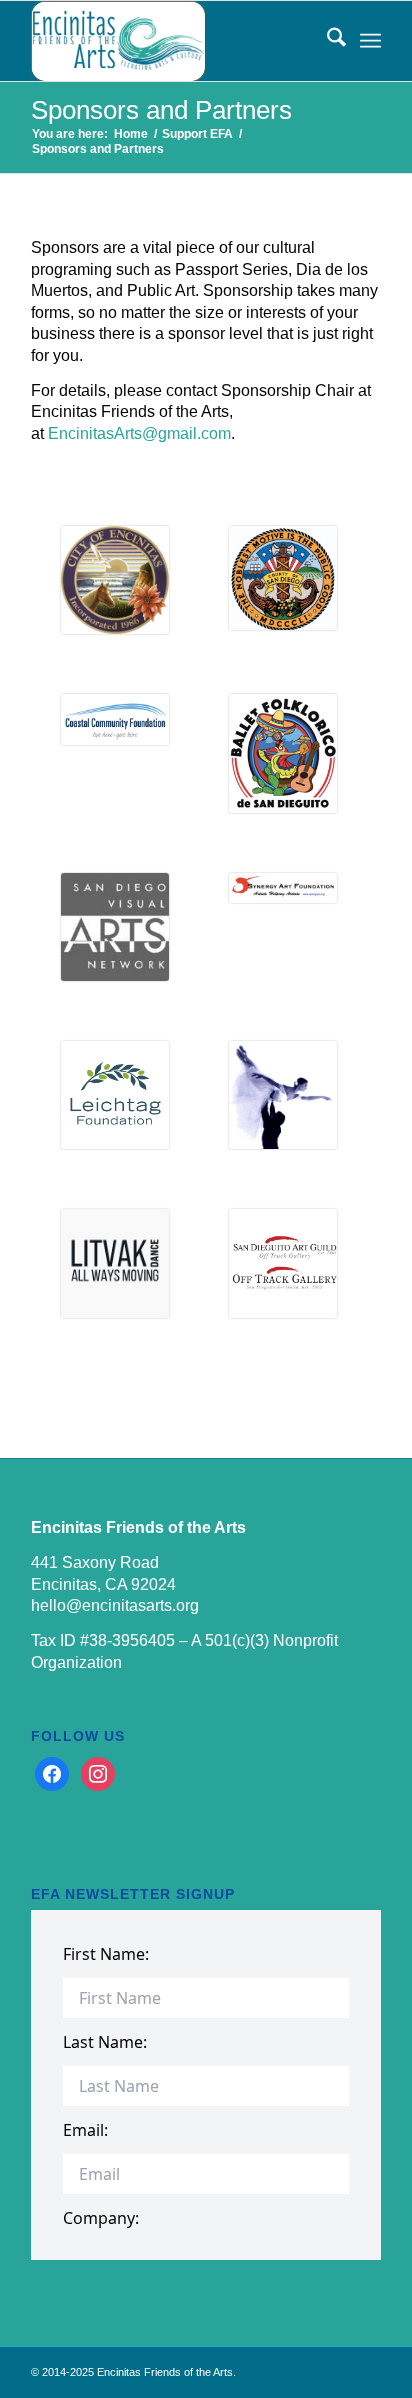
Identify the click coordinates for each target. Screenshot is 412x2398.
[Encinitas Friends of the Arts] (171, 41)
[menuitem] (326, 41)
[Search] (326, 41)
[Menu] (370, 41)
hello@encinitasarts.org (115, 1605)
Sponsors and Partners (161, 110)
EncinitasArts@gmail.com (139, 433)
